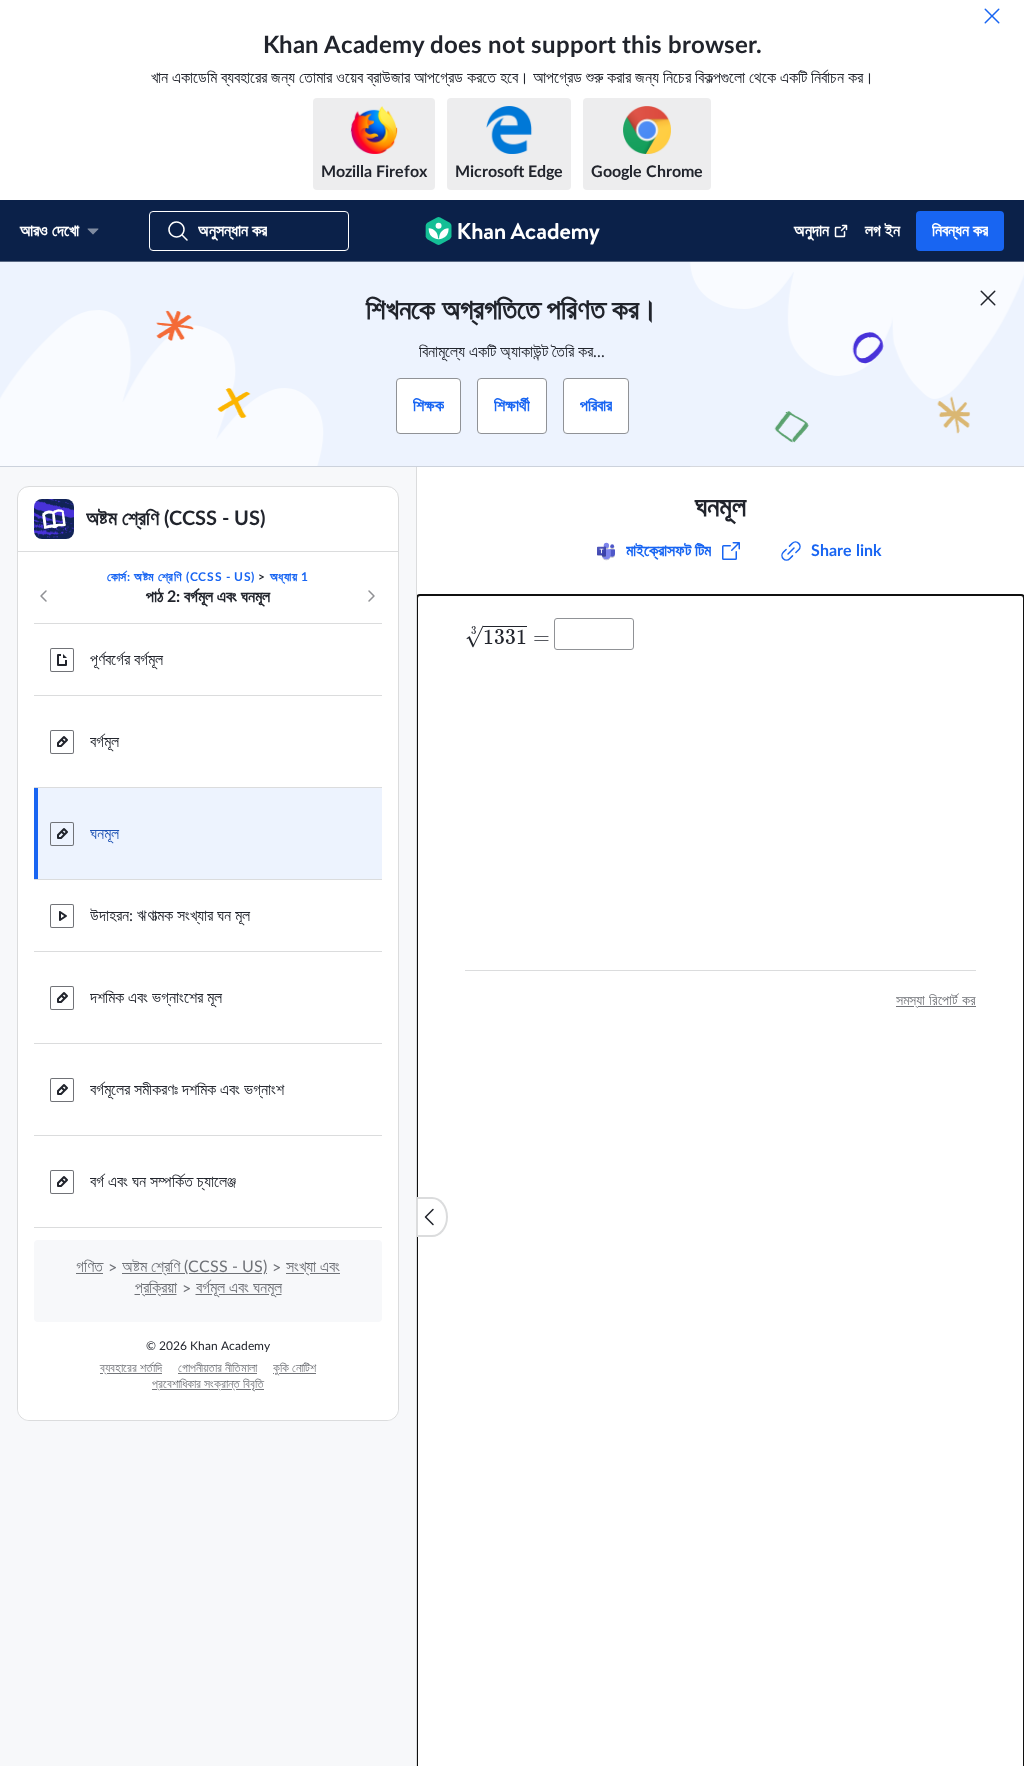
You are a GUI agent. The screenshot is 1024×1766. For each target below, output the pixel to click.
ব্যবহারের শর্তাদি (131, 1368)
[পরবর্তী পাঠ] (371, 596)
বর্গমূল (104, 742)
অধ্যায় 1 (289, 577)
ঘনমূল (104, 834)
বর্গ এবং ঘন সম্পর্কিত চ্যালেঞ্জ (163, 1182)
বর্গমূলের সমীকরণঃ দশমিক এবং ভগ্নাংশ (187, 1090)
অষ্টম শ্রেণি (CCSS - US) (194, 1267)
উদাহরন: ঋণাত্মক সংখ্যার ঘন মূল (170, 916)
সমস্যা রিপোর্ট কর (936, 1001)
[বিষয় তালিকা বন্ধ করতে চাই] (432, 1217)
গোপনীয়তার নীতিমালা (217, 1368)
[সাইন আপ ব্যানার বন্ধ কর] (988, 298)
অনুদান (811, 231)
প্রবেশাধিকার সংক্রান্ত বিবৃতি (208, 1384)
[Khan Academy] (512, 231)
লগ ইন (882, 231)
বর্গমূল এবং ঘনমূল (239, 1288)
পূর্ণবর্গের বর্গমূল (126, 660)
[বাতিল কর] (992, 16)
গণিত (89, 1267)
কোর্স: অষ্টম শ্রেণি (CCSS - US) (181, 577)
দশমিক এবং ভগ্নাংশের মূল (156, 998)
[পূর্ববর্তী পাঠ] (44, 596)
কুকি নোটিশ (294, 1368)
